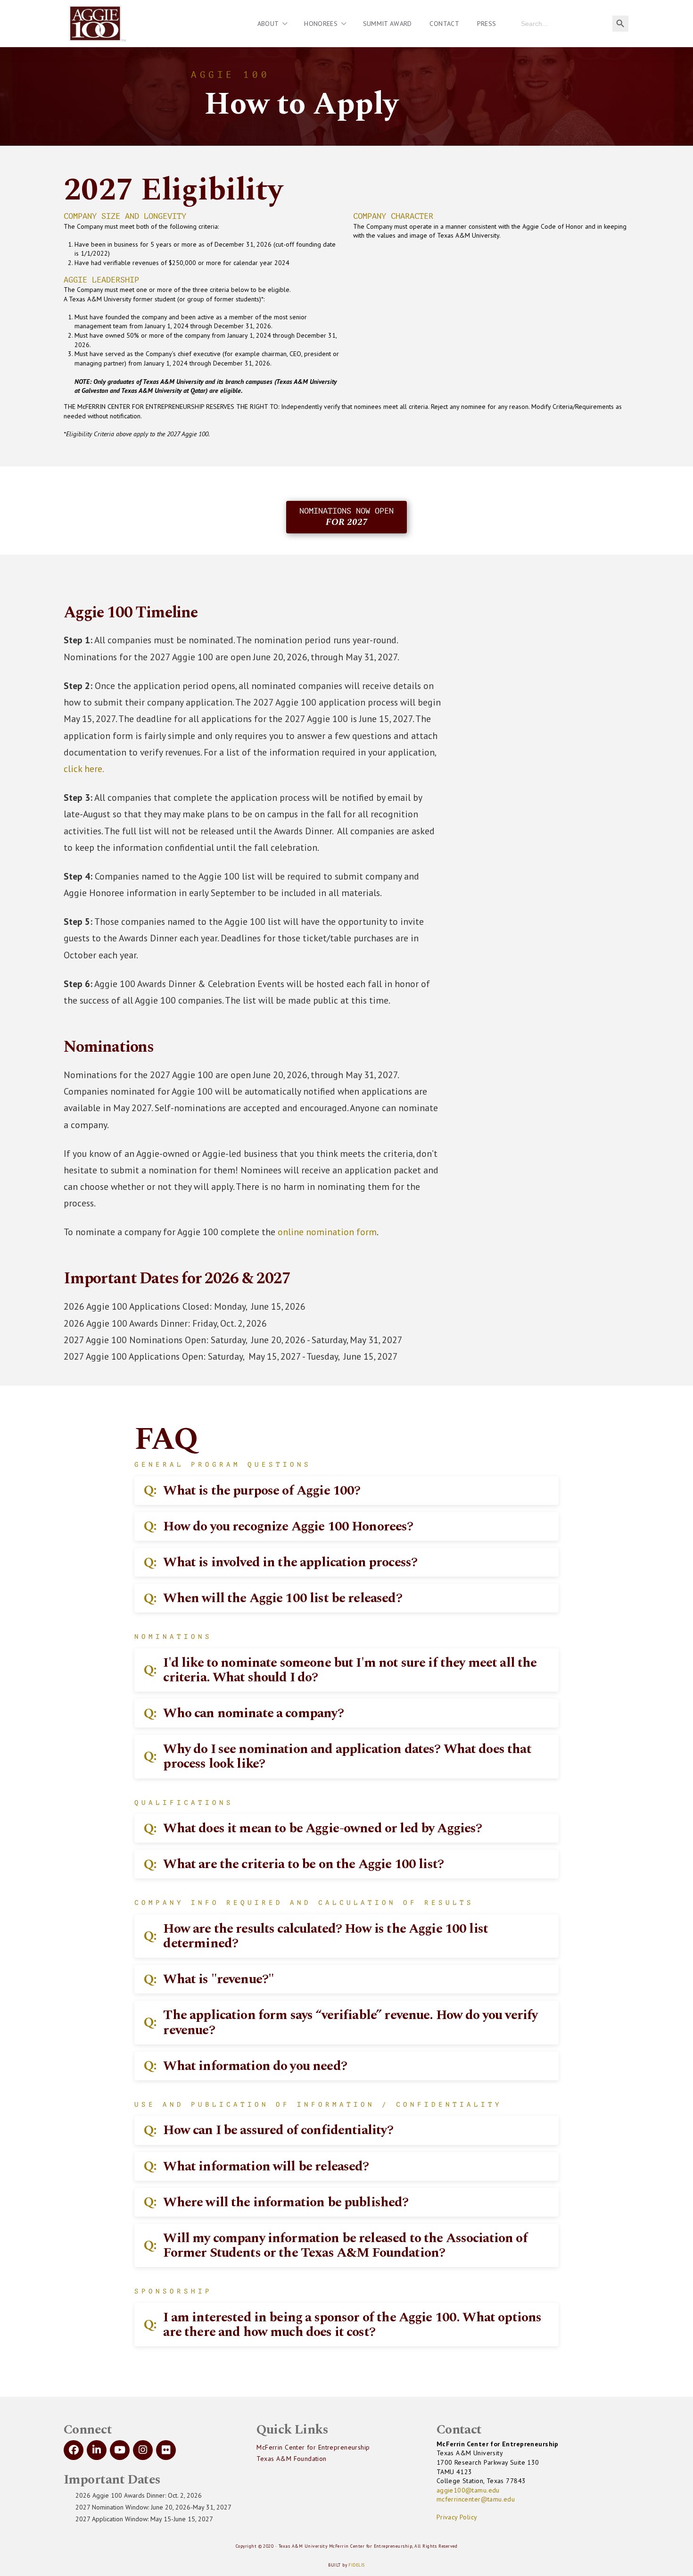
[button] (346, 1491)
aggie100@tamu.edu (468, 2490)
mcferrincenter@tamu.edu (476, 2499)
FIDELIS (356, 2565)
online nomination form (327, 1232)
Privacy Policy (457, 2517)
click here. (84, 769)
